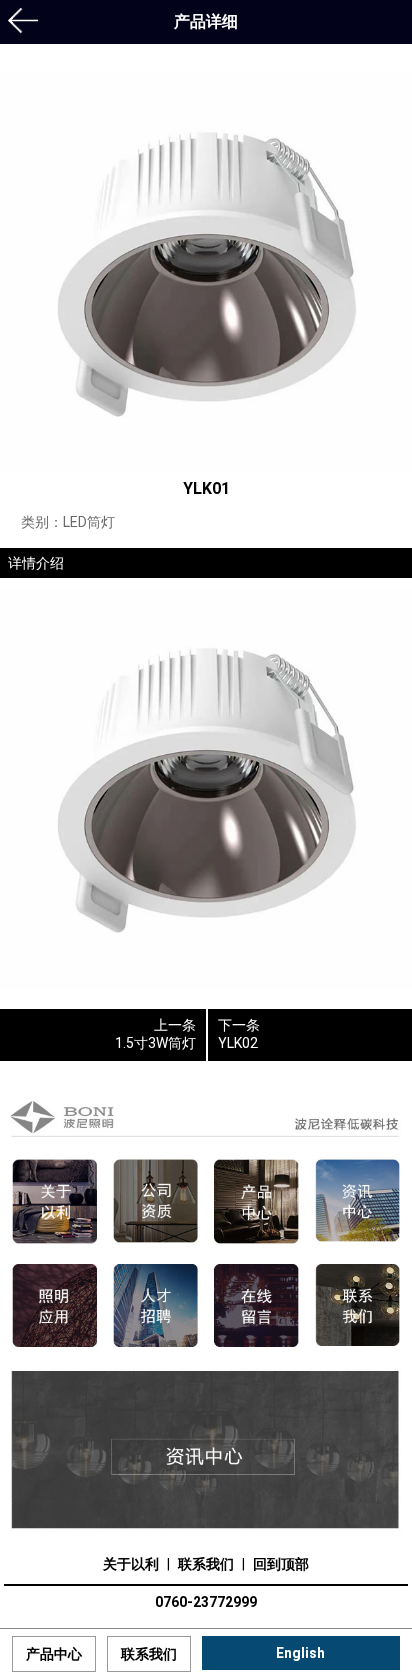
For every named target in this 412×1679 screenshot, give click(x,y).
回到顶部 (281, 1564)
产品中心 (54, 1654)
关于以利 (131, 1564)
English (300, 1653)
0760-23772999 (206, 1602)
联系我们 (206, 1564)
